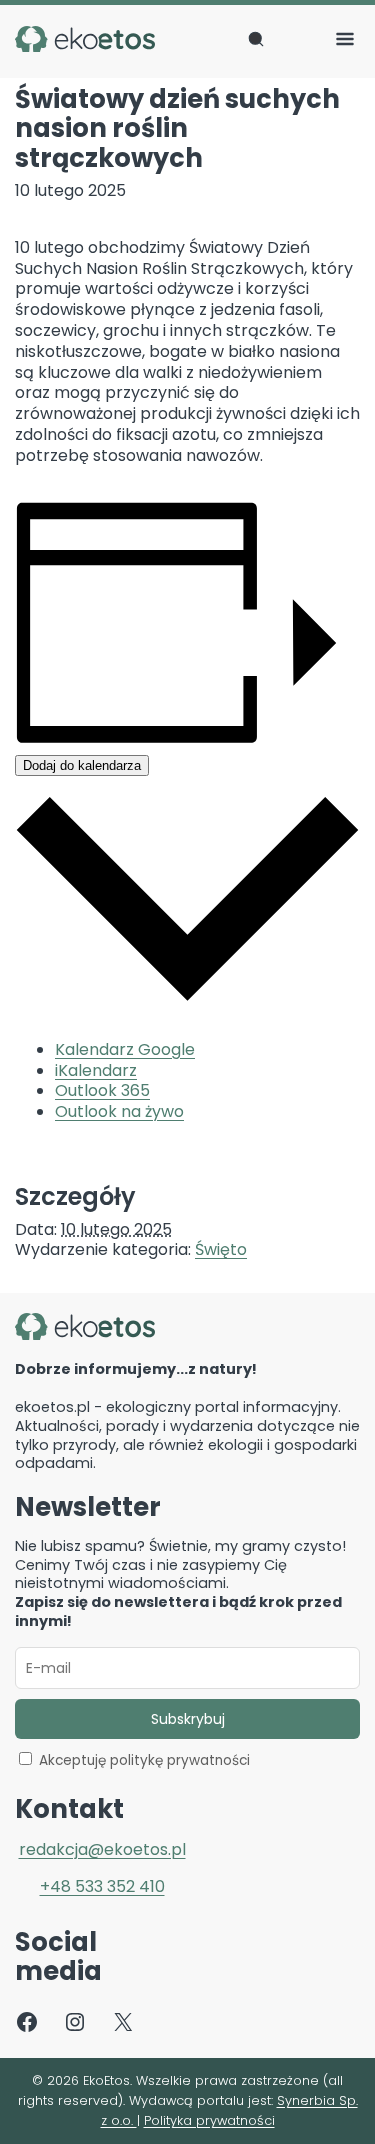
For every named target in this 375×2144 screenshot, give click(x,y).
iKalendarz (96, 1070)
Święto (221, 1249)
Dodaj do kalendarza (82, 765)
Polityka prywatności (209, 2120)
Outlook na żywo (119, 1111)
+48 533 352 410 (102, 1886)
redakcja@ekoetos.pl (102, 1849)
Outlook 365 (102, 1090)
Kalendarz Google (125, 1049)
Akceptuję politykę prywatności (144, 1760)
